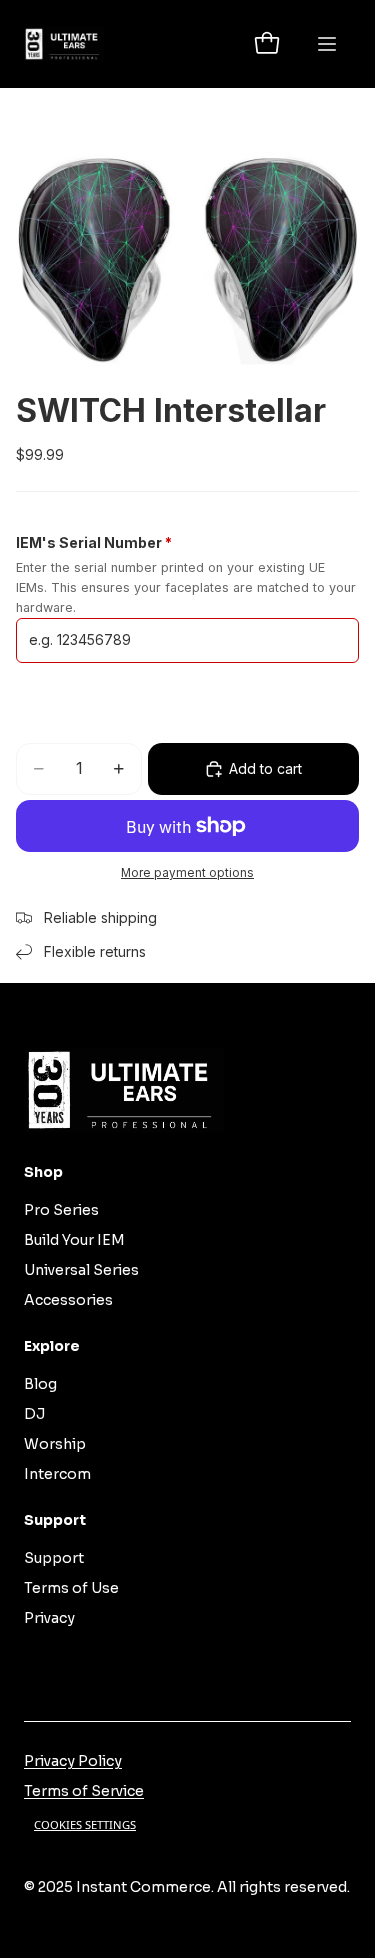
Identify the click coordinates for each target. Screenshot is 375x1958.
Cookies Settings (85, 1824)
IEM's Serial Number (94, 542)
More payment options (187, 873)
